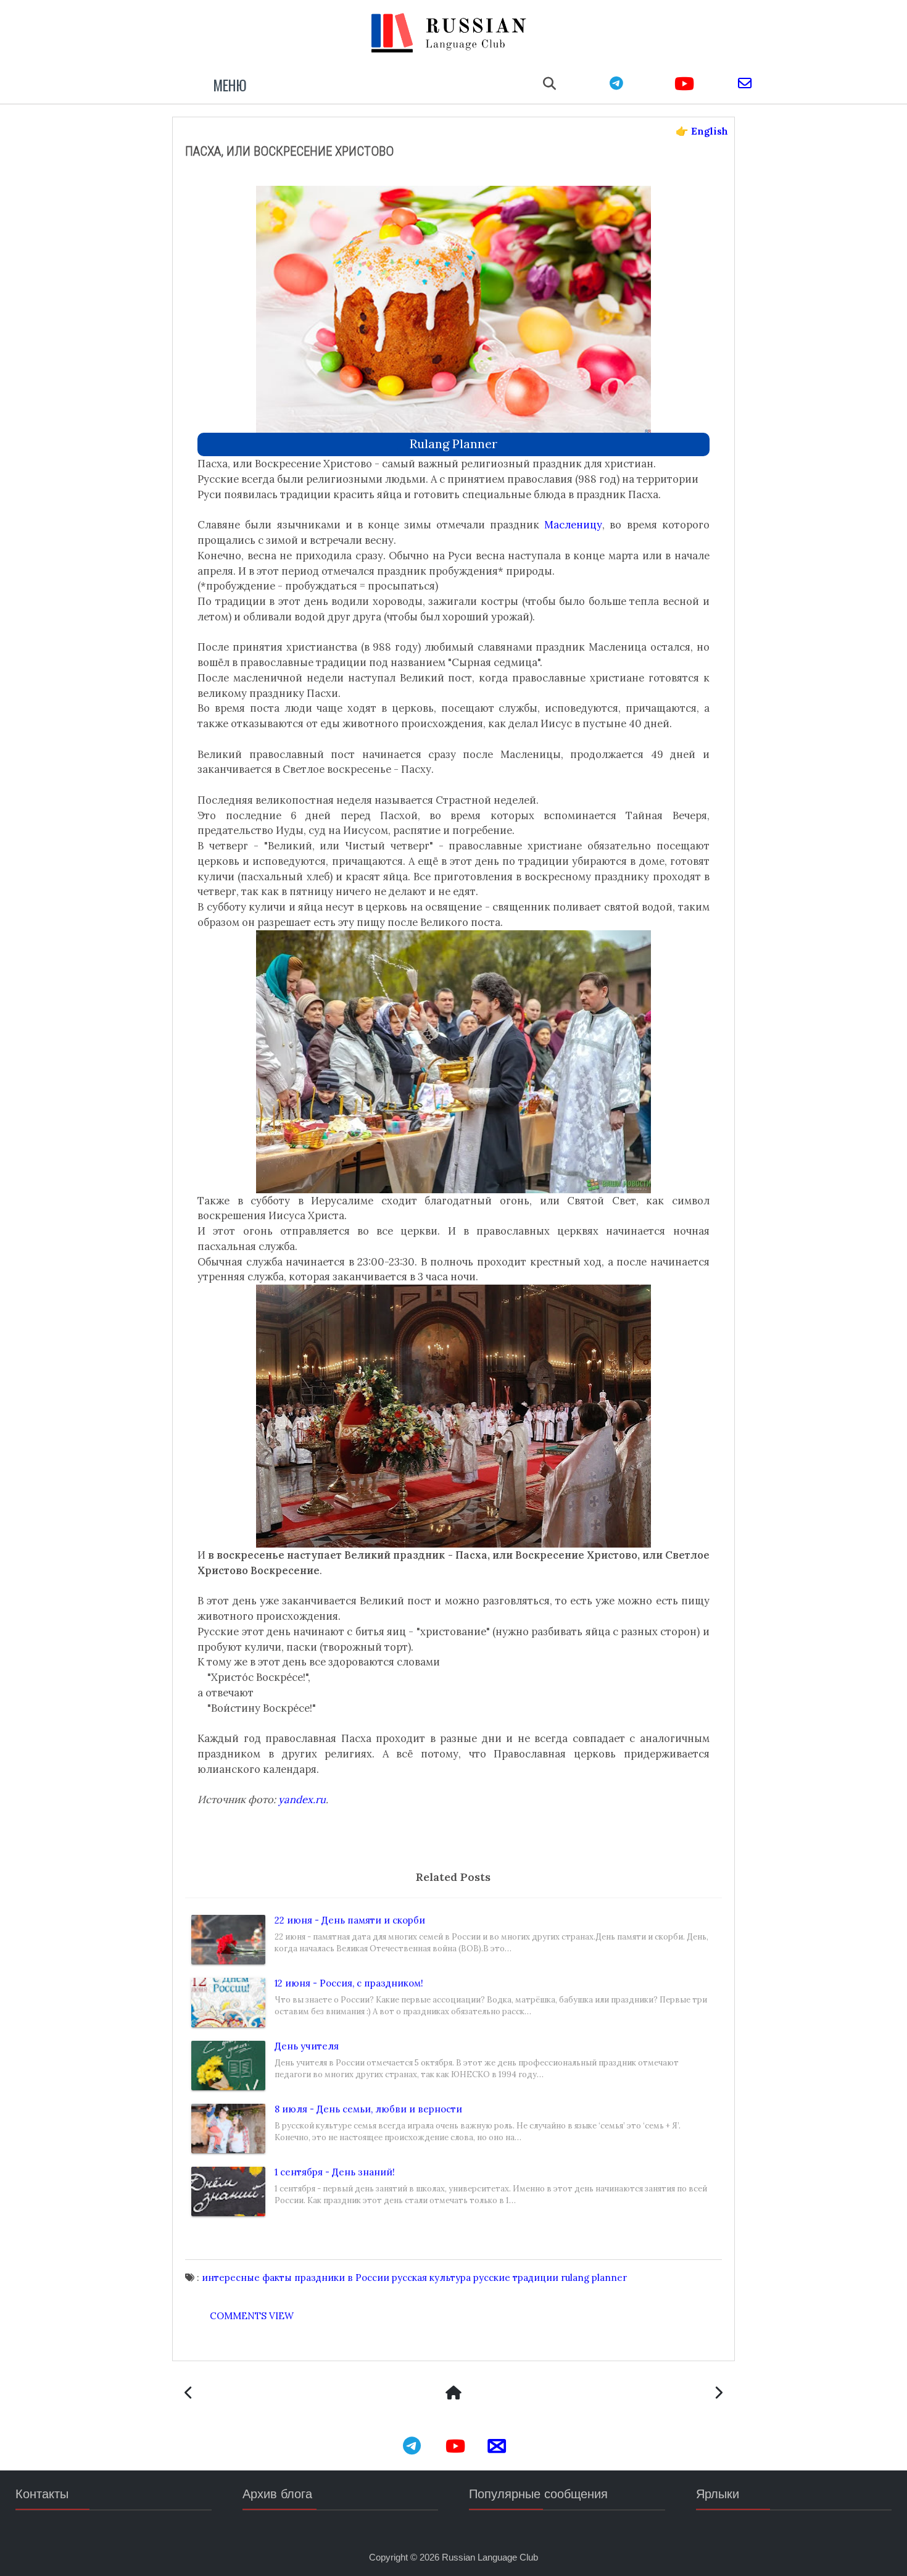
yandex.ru (302, 1799)
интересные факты (247, 2278)
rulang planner (453, 444)
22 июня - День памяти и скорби (350, 1920)
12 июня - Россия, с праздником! (349, 1983)
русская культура (431, 2278)
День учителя (307, 2046)
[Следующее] (189, 2394)
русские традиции (516, 2278)
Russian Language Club (490, 2557)
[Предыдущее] (718, 2394)
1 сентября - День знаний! (335, 2172)
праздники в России (342, 2278)
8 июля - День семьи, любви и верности (368, 2109)
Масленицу (573, 525)
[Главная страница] (453, 2394)
